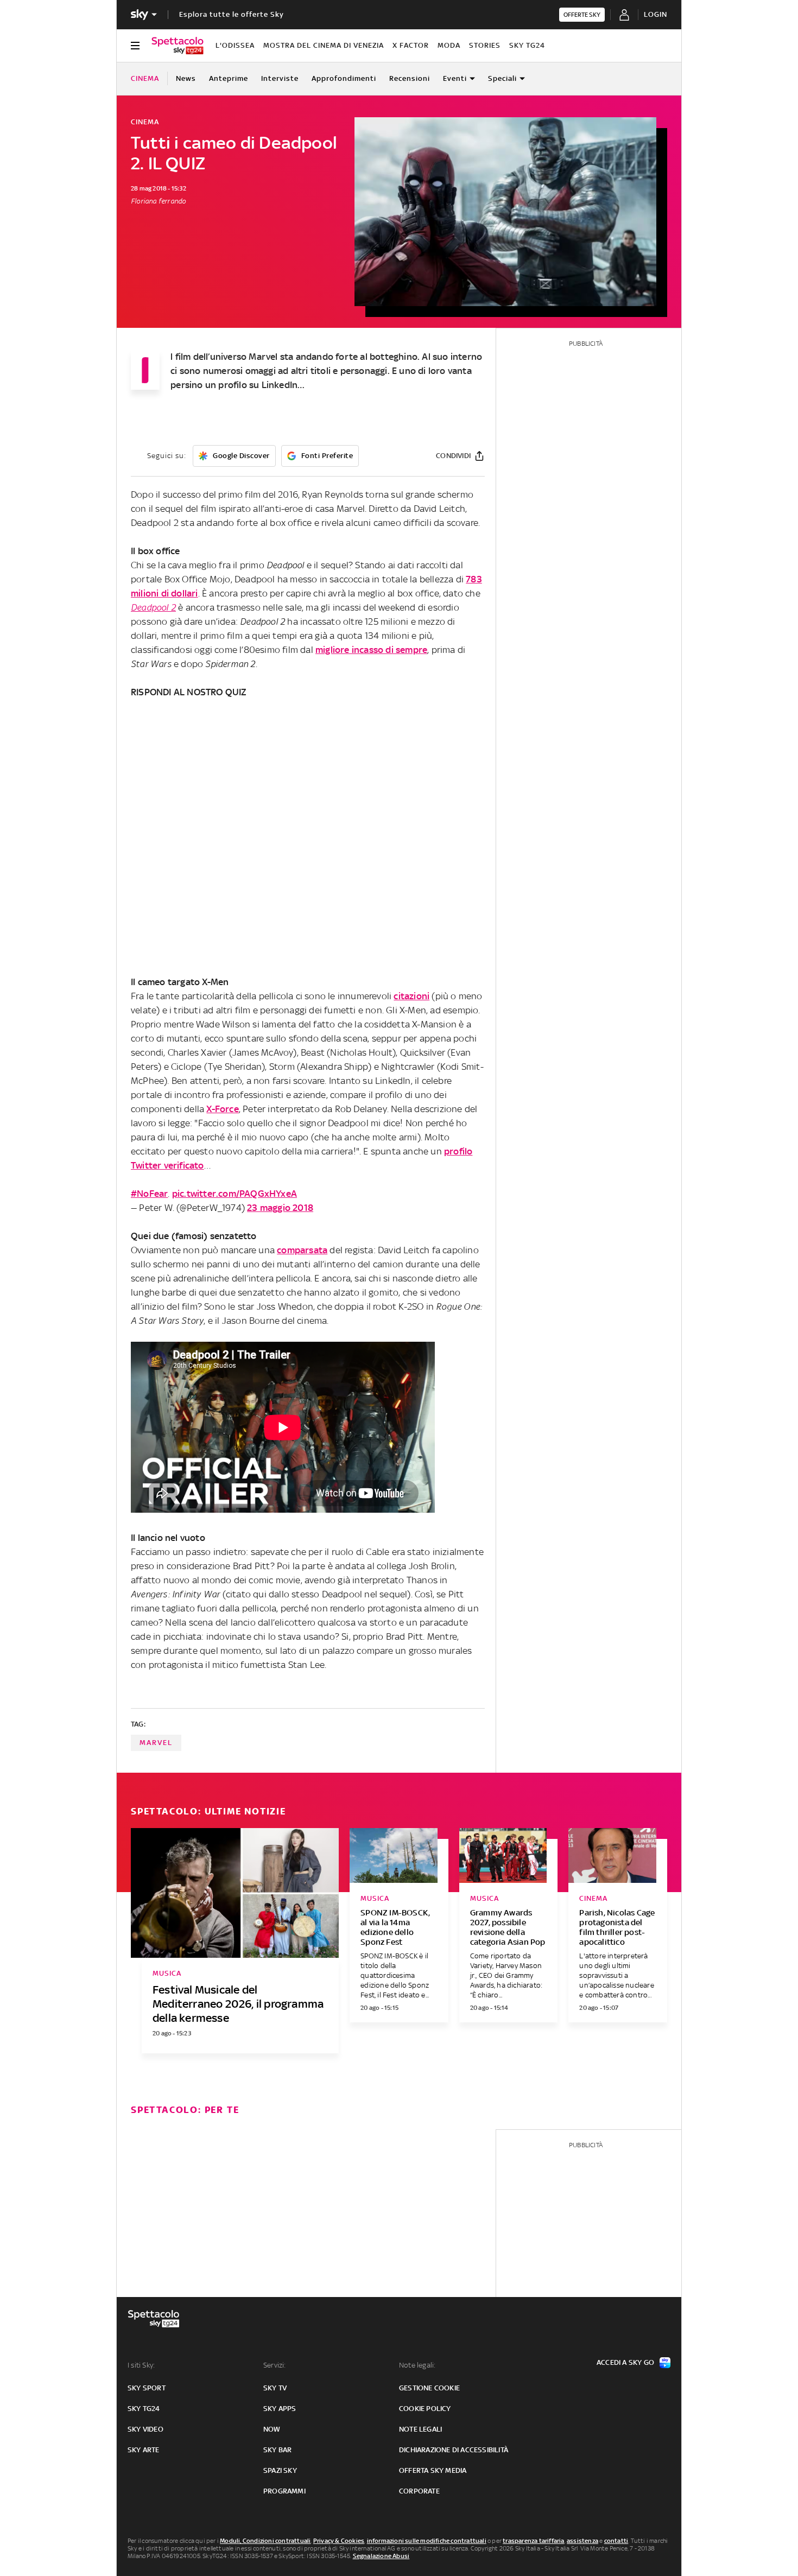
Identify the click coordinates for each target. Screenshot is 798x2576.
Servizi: (275, 2365)
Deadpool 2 (153, 607)
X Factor (411, 45)
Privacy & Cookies (339, 2541)
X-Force (222, 1109)
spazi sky (280, 2470)
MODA (449, 45)
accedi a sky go (625, 2362)
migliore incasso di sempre (371, 650)
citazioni (411, 996)
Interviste (280, 78)
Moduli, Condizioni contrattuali (265, 2541)
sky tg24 (144, 2409)
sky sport (147, 2388)
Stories (485, 45)
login (655, 14)
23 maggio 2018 (280, 1208)
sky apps (280, 2409)
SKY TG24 (527, 45)
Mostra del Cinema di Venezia (324, 45)
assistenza (582, 2541)
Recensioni (410, 78)
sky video (145, 2429)
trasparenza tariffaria (533, 2541)
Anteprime (229, 78)
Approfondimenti (344, 78)
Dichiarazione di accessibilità (454, 2450)
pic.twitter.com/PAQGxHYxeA (235, 1194)
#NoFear (149, 1194)
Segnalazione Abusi (381, 2556)
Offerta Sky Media (433, 2470)
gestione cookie (429, 2388)
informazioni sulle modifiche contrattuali (427, 2541)
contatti (616, 2541)
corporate (419, 2491)
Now (272, 2429)
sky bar (277, 2450)
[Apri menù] (135, 46)
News (186, 78)
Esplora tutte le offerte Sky (232, 14)
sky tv (275, 2388)
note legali (420, 2429)
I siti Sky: (141, 2365)
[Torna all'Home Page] (178, 46)
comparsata (302, 1250)
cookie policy (425, 2409)
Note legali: (417, 2365)
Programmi (284, 2491)
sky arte (144, 2450)
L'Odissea (235, 45)
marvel (156, 1743)
